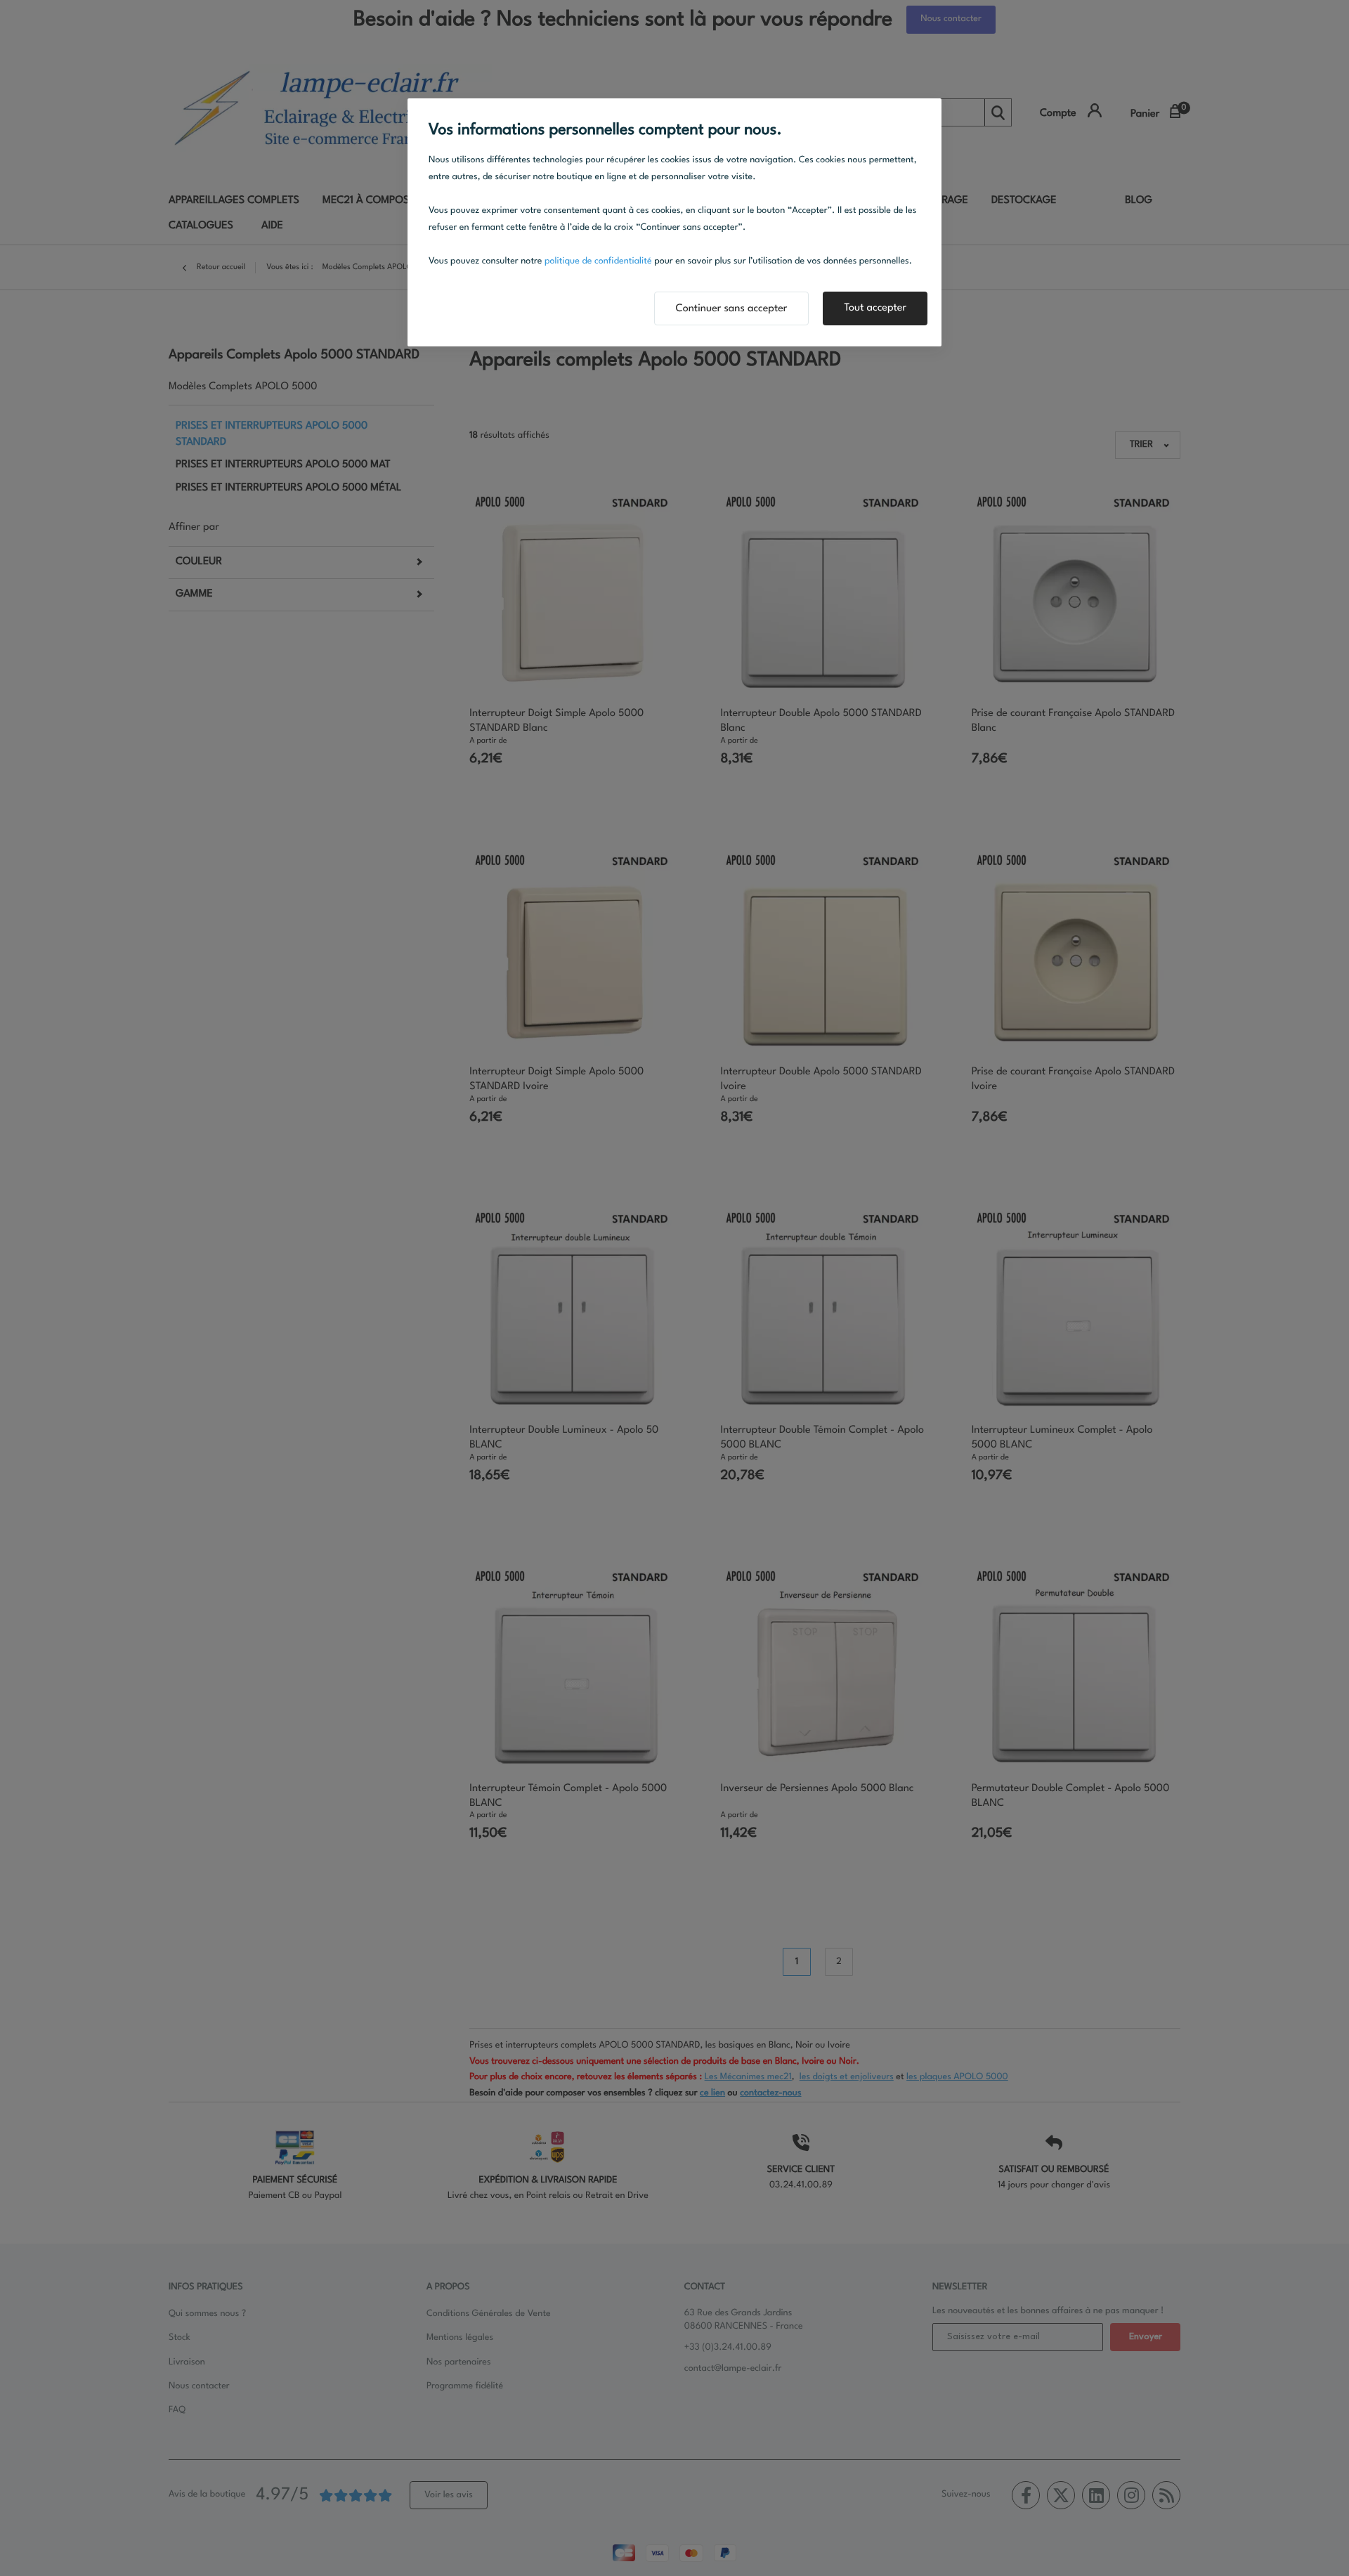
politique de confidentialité (598, 262)
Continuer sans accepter (732, 309)
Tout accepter (875, 308)
